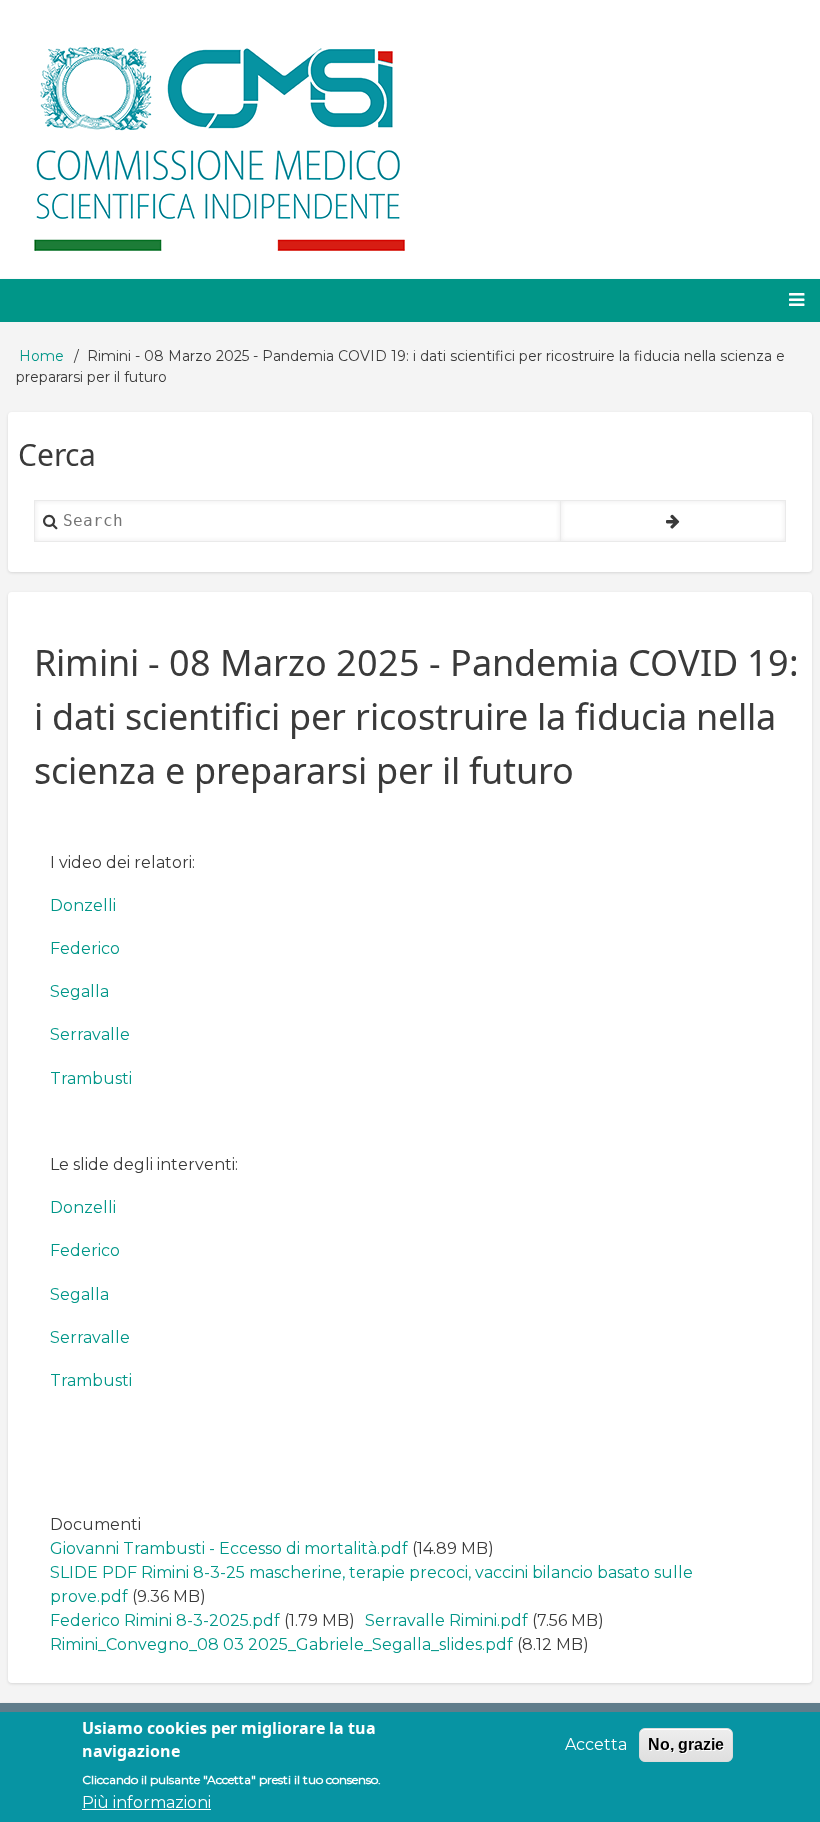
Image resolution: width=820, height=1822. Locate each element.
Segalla (79, 991)
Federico (85, 948)
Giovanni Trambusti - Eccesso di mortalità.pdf (229, 1548)
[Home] (216, 139)
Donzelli (83, 905)
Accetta (596, 1744)
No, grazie (686, 1744)
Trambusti (91, 1078)
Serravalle (90, 1034)
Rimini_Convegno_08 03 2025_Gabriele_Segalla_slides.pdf (281, 1644)
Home (41, 356)
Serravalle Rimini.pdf (446, 1620)
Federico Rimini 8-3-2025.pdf (165, 1620)
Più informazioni (146, 1802)
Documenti (95, 1524)
